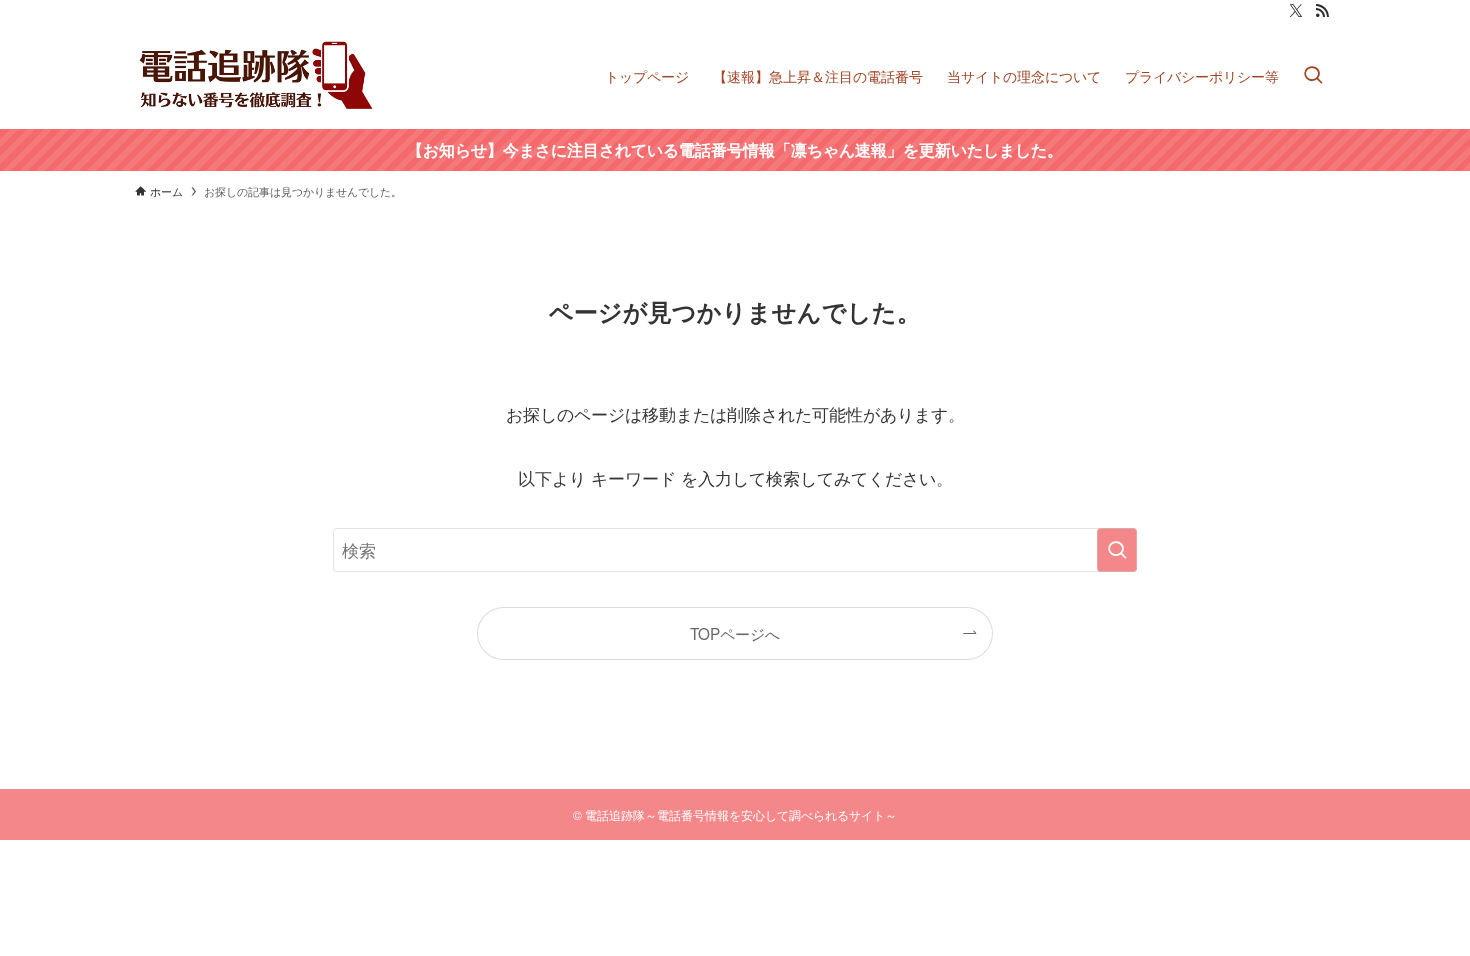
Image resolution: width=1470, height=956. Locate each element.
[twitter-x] (1296, 11)
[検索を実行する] (1117, 550)
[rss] (1322, 11)
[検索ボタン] (1313, 75)
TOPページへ (735, 633)
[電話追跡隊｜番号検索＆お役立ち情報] (258, 75)
